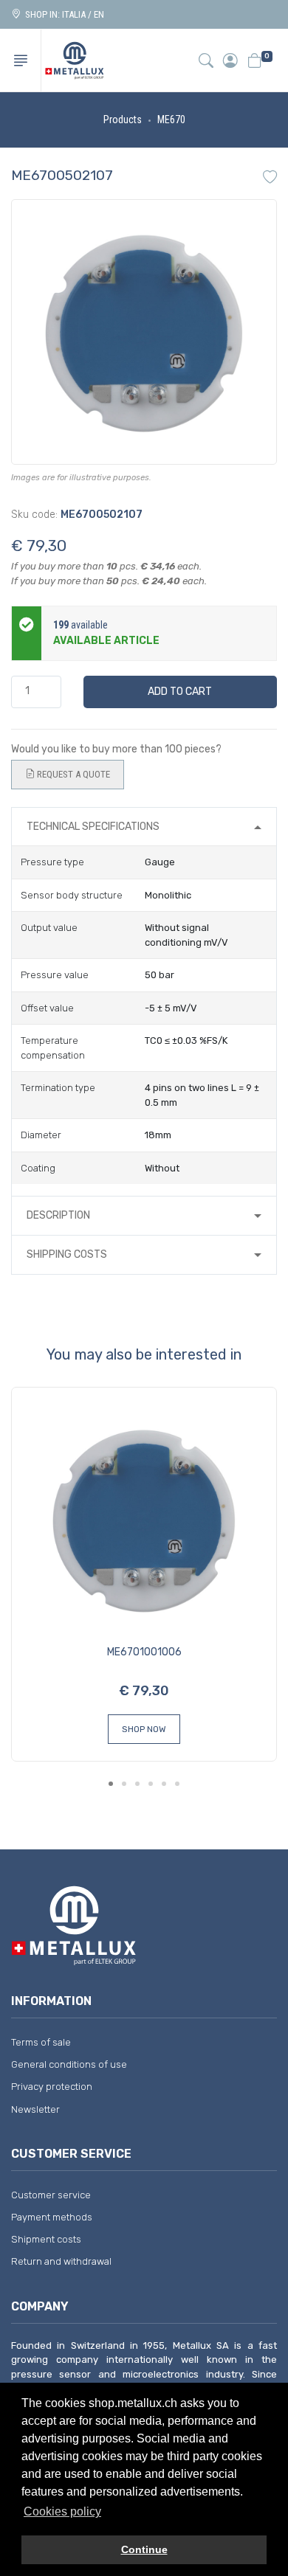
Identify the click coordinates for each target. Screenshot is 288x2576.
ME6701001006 (144, 1652)
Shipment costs (46, 2239)
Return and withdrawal (61, 2261)
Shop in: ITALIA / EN (62, 14)
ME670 (171, 120)
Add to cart (180, 692)
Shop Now (144, 1729)
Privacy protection (52, 2087)
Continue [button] (144, 2549)
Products (123, 120)
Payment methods (52, 2217)
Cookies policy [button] (62, 2511)
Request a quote (72, 774)
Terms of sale (41, 2042)
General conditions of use (69, 2064)
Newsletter (35, 2109)
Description (58, 1215)
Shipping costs (67, 1254)
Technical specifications (93, 827)
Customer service (51, 2195)
